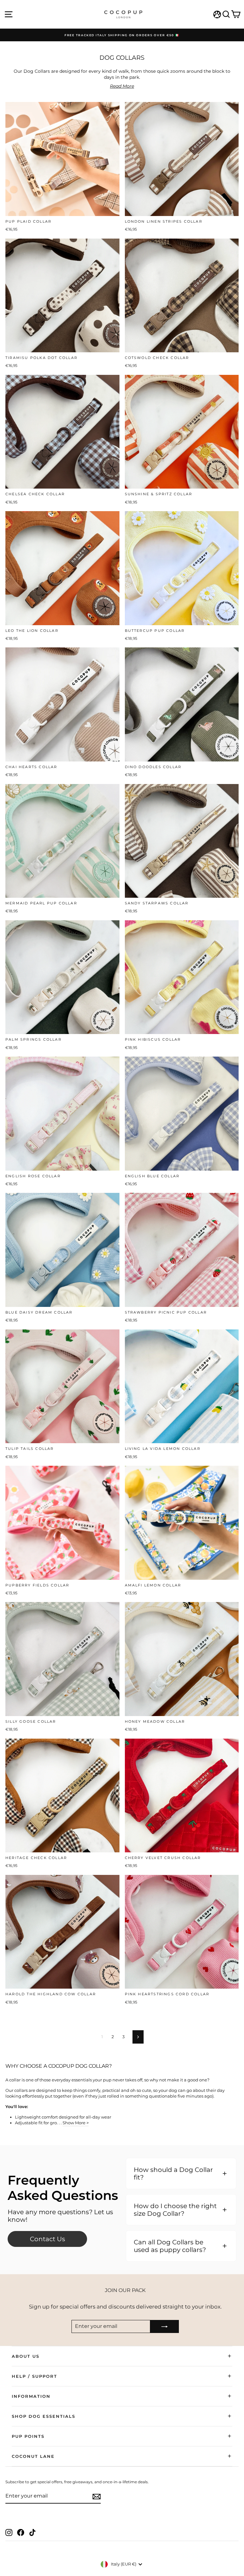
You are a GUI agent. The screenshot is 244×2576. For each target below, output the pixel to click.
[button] (181, 2174)
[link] (47, 2239)
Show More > (76, 2123)
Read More (122, 86)
